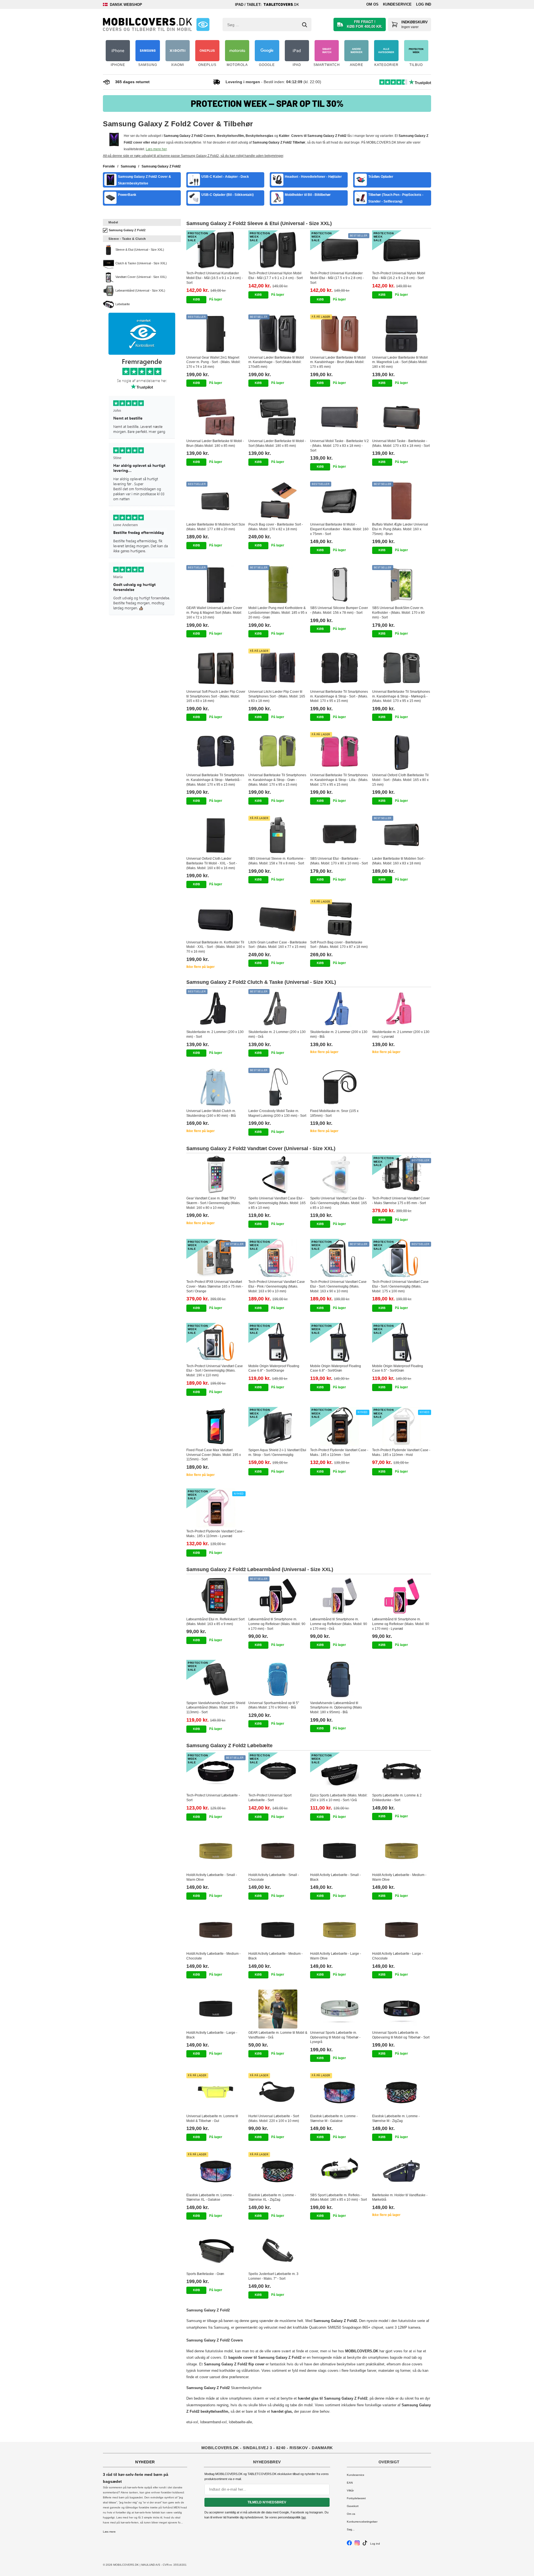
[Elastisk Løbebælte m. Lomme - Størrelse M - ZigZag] (402, 2092)
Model (113, 222)
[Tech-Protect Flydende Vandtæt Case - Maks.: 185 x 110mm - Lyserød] (216, 1508)
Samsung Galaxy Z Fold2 (127, 230)
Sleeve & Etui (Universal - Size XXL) (140, 250)
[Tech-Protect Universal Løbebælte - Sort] (216, 1772)
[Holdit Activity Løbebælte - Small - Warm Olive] (216, 1851)
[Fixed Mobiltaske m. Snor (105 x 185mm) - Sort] (340, 1087)
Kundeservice (397, 4)
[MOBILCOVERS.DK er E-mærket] (203, 24)
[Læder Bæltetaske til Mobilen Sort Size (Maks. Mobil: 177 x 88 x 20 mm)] (216, 501)
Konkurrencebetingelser (362, 2522)
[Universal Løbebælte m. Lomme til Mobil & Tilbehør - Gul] (216, 2092)
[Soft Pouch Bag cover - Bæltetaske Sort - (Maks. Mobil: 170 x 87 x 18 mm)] (340, 919)
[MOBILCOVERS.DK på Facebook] (349, 2544)
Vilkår (350, 2490)
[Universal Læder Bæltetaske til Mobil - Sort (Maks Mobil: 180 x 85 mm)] (278, 417)
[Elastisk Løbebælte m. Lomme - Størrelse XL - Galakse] (216, 2171)
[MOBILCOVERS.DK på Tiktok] (365, 2544)
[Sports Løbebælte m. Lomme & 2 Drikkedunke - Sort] (402, 1772)
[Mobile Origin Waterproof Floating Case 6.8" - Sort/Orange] (278, 1342)
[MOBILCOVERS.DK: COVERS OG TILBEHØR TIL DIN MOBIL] (147, 24)
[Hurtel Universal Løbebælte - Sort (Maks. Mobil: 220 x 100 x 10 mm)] (278, 2092)
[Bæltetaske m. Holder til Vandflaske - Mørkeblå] (402, 2171)
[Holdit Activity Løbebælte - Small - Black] (340, 1851)
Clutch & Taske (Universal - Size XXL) (141, 263)
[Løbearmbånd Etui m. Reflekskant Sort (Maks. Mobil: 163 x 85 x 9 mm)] (216, 1596)
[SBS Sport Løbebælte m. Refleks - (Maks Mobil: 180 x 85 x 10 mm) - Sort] (340, 2171)
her (304, 2517)
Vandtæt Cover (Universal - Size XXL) (141, 277)
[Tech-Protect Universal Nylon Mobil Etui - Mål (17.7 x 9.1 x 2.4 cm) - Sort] (278, 250)
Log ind (424, 4)
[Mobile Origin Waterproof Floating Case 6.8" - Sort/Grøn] (340, 1342)
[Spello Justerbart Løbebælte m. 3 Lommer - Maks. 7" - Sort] (278, 2250)
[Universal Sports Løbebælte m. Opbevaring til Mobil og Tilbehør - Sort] (402, 2009)
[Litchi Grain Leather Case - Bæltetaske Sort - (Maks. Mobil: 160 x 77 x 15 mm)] (278, 919)
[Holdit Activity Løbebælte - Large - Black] (216, 2009)
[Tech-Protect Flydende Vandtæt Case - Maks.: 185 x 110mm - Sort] (340, 1426)
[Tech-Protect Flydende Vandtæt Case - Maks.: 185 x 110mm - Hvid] (402, 1426)
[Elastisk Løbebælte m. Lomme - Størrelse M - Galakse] (340, 2092)
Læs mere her (156, 149)
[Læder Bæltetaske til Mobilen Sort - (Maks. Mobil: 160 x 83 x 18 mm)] (402, 835)
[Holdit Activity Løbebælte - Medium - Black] (278, 1930)
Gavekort (353, 2506)
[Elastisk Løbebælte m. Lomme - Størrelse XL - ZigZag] (278, 2171)
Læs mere (109, 2532)
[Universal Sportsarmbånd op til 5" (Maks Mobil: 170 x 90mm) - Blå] (278, 1679)
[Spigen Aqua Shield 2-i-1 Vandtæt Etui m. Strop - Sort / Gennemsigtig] (278, 1426)
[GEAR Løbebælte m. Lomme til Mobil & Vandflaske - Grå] (278, 2009)
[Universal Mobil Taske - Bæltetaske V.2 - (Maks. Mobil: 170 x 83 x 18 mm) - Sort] (340, 417)
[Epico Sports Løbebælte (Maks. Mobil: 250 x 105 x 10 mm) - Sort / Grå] (340, 1772)
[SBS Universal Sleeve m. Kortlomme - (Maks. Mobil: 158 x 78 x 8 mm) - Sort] (278, 835)
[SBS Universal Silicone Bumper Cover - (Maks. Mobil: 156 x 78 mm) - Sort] (340, 585)
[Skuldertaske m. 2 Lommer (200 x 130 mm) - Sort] (216, 1009)
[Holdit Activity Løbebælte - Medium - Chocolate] (216, 1930)
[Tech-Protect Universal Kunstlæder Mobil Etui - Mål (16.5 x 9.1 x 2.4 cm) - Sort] (216, 250)
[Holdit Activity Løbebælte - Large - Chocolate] (402, 1930)
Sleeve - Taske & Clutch (127, 239)
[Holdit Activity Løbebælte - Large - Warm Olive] (340, 1930)
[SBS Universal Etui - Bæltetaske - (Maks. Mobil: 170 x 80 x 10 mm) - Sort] (340, 835)
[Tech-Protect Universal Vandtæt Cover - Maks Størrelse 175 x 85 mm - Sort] (402, 1175)
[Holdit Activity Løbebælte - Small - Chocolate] (278, 1851)
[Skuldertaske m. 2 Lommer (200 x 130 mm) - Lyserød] (402, 1009)
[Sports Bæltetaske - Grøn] (216, 2250)
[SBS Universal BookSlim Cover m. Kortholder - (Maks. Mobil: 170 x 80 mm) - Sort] (402, 585)
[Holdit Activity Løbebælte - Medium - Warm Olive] (402, 1851)
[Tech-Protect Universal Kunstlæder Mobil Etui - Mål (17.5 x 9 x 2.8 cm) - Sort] (340, 250)
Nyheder (145, 2462)
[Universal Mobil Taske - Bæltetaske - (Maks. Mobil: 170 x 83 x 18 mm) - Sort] (402, 417)
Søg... (351, 2529)
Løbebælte (123, 304)
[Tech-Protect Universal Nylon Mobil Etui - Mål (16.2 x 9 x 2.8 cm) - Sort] (402, 250)
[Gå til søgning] (305, 25)
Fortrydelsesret (356, 2498)
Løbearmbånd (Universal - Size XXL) (140, 290)
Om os (372, 4)
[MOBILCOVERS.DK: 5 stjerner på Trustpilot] (142, 487)
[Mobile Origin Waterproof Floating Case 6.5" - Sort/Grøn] (402, 1342)
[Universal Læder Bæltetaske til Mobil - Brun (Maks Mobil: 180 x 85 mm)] (216, 417)
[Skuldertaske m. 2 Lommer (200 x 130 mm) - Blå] (340, 1009)
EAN (350, 2483)
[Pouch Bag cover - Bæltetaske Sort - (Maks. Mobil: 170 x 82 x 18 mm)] (278, 501)
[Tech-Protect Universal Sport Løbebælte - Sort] (278, 1772)
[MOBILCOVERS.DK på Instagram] (357, 2544)
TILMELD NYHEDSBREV (267, 2502)
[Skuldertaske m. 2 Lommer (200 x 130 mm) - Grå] (278, 1009)
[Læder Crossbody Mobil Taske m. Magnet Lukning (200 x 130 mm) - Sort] (278, 1087)
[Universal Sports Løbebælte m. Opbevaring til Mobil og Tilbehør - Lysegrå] (340, 2009)
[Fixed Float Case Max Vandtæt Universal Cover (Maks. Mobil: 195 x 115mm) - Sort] (216, 1426)
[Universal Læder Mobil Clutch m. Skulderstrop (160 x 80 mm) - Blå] (216, 1087)
